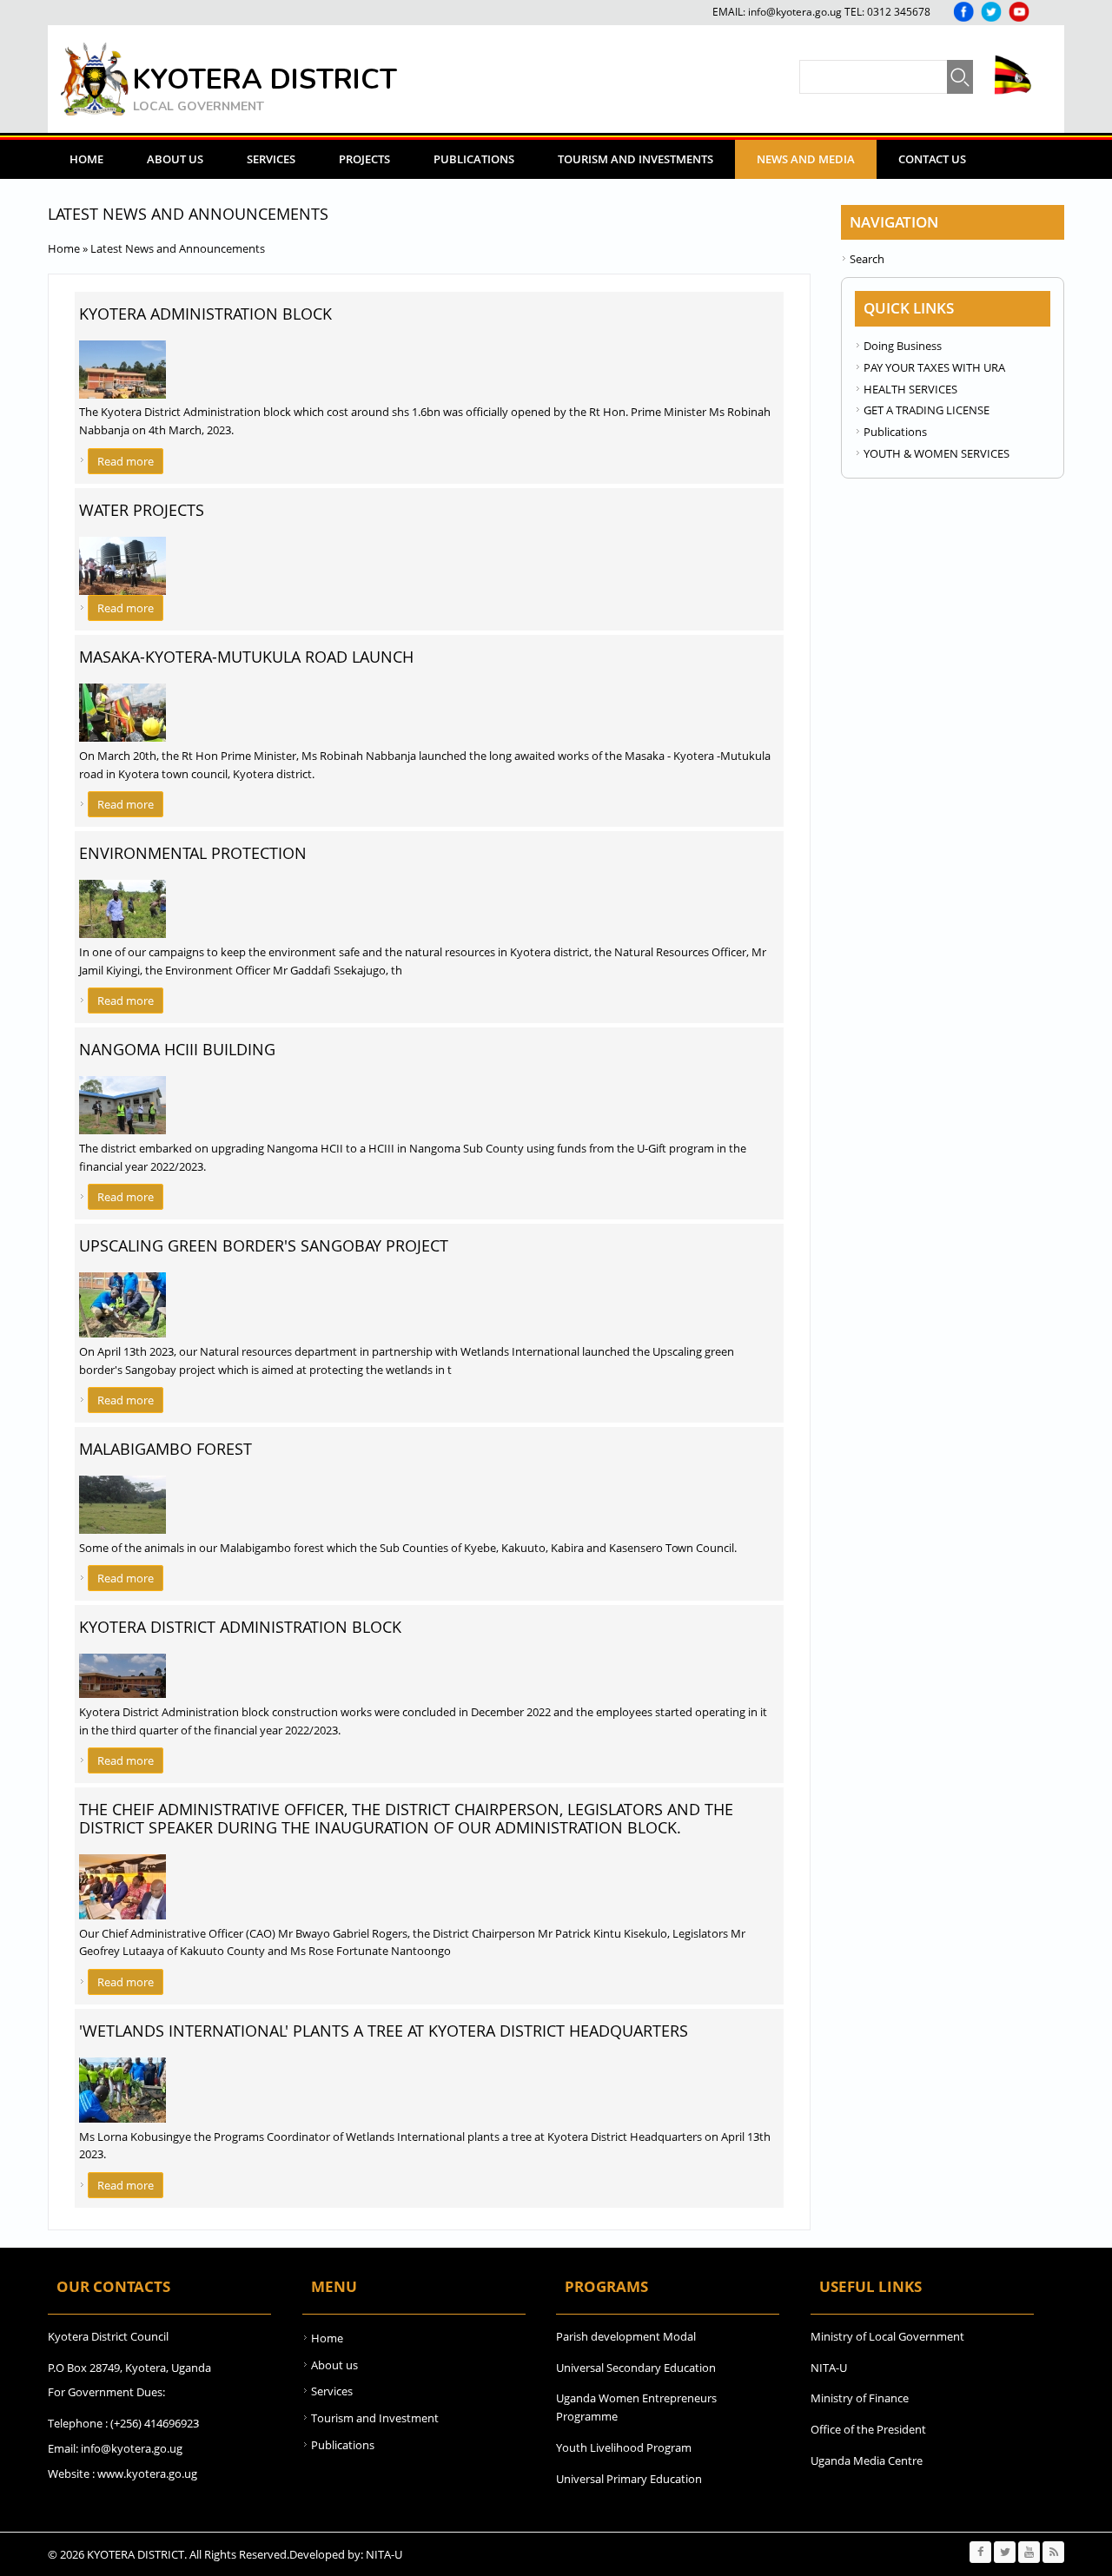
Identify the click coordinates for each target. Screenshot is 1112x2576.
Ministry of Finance (860, 2398)
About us (334, 2365)
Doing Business (903, 346)
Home (86, 159)
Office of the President (868, 2429)
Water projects (142, 510)
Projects (364, 159)
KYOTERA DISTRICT (265, 79)
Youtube (1019, 12)
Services (271, 159)
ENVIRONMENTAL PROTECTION (193, 853)
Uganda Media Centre (867, 2460)
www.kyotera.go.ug (147, 2474)
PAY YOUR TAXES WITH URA (934, 367)
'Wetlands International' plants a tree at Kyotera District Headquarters (384, 2031)
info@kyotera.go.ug (795, 12)
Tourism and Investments (635, 159)
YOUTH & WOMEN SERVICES (937, 453)
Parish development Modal (626, 2336)
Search (867, 259)
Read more (130, 461)
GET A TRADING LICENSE (927, 410)
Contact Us (932, 159)
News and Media (806, 159)
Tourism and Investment (375, 2418)
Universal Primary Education (629, 2479)
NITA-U (829, 2368)
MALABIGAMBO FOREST (165, 1449)
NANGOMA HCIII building (177, 1049)
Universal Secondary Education (636, 2368)
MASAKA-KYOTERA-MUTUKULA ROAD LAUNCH (246, 657)
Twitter (991, 12)
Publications (474, 159)
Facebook (963, 12)
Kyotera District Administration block (240, 1627)
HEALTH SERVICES (910, 389)
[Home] (95, 79)
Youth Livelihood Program (624, 2447)
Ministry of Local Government (887, 2336)
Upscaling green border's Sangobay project (264, 1245)
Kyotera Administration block (205, 314)
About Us (175, 159)
